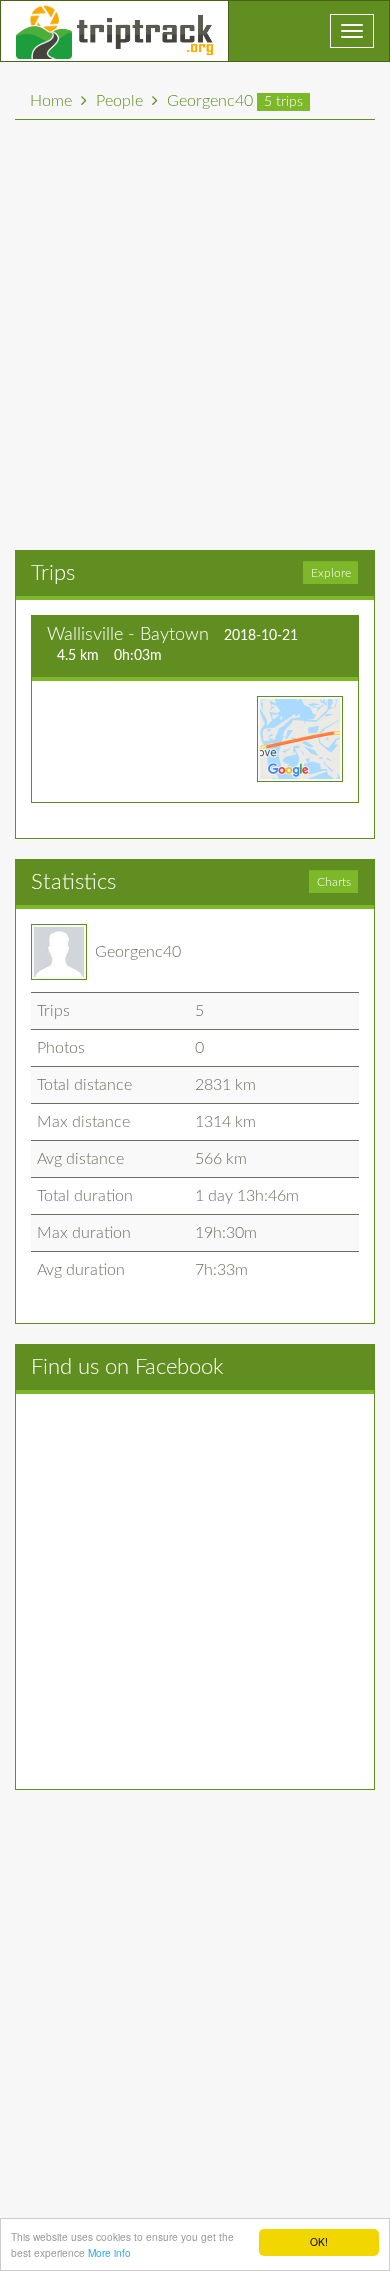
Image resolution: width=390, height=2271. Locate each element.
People (119, 101)
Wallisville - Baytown (128, 635)
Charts (334, 882)
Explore (331, 573)
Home (51, 101)
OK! (319, 2241)
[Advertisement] (195, 335)
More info (109, 2252)
